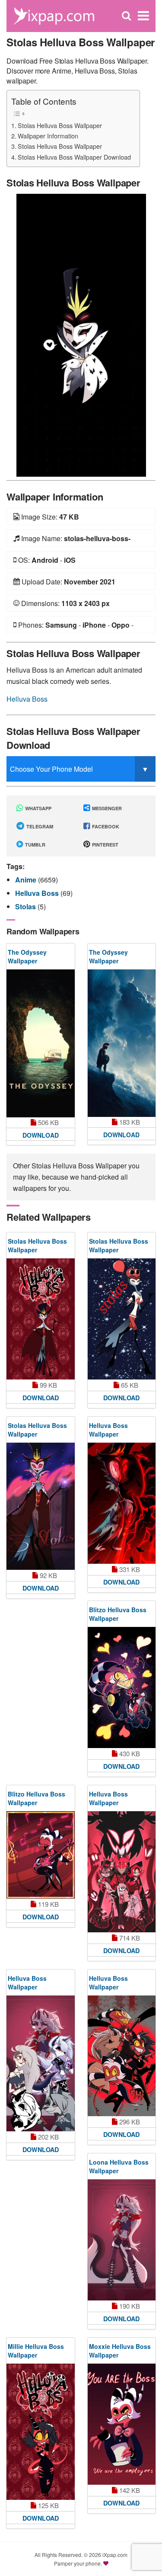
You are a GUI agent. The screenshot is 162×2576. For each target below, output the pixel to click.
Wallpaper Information (48, 136)
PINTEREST (105, 845)
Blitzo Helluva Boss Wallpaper (118, 1614)
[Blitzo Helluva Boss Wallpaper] (122, 1687)
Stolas (26, 906)
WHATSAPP (38, 808)
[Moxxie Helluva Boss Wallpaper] (122, 2424)
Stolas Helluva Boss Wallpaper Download (74, 157)
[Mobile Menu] (143, 16)
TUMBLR (35, 845)
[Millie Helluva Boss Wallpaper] (41, 2432)
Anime (27, 880)
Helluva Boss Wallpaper (108, 1430)
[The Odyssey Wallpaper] (41, 1043)
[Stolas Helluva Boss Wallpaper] (81, 334)
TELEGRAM (39, 826)
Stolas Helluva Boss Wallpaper (60, 125)
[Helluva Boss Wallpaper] (122, 1503)
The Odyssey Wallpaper (27, 956)
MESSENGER (106, 808)
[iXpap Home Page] (54, 15)
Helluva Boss (27, 699)
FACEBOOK (105, 826)
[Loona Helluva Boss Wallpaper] (122, 2240)
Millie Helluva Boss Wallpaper (36, 2351)
